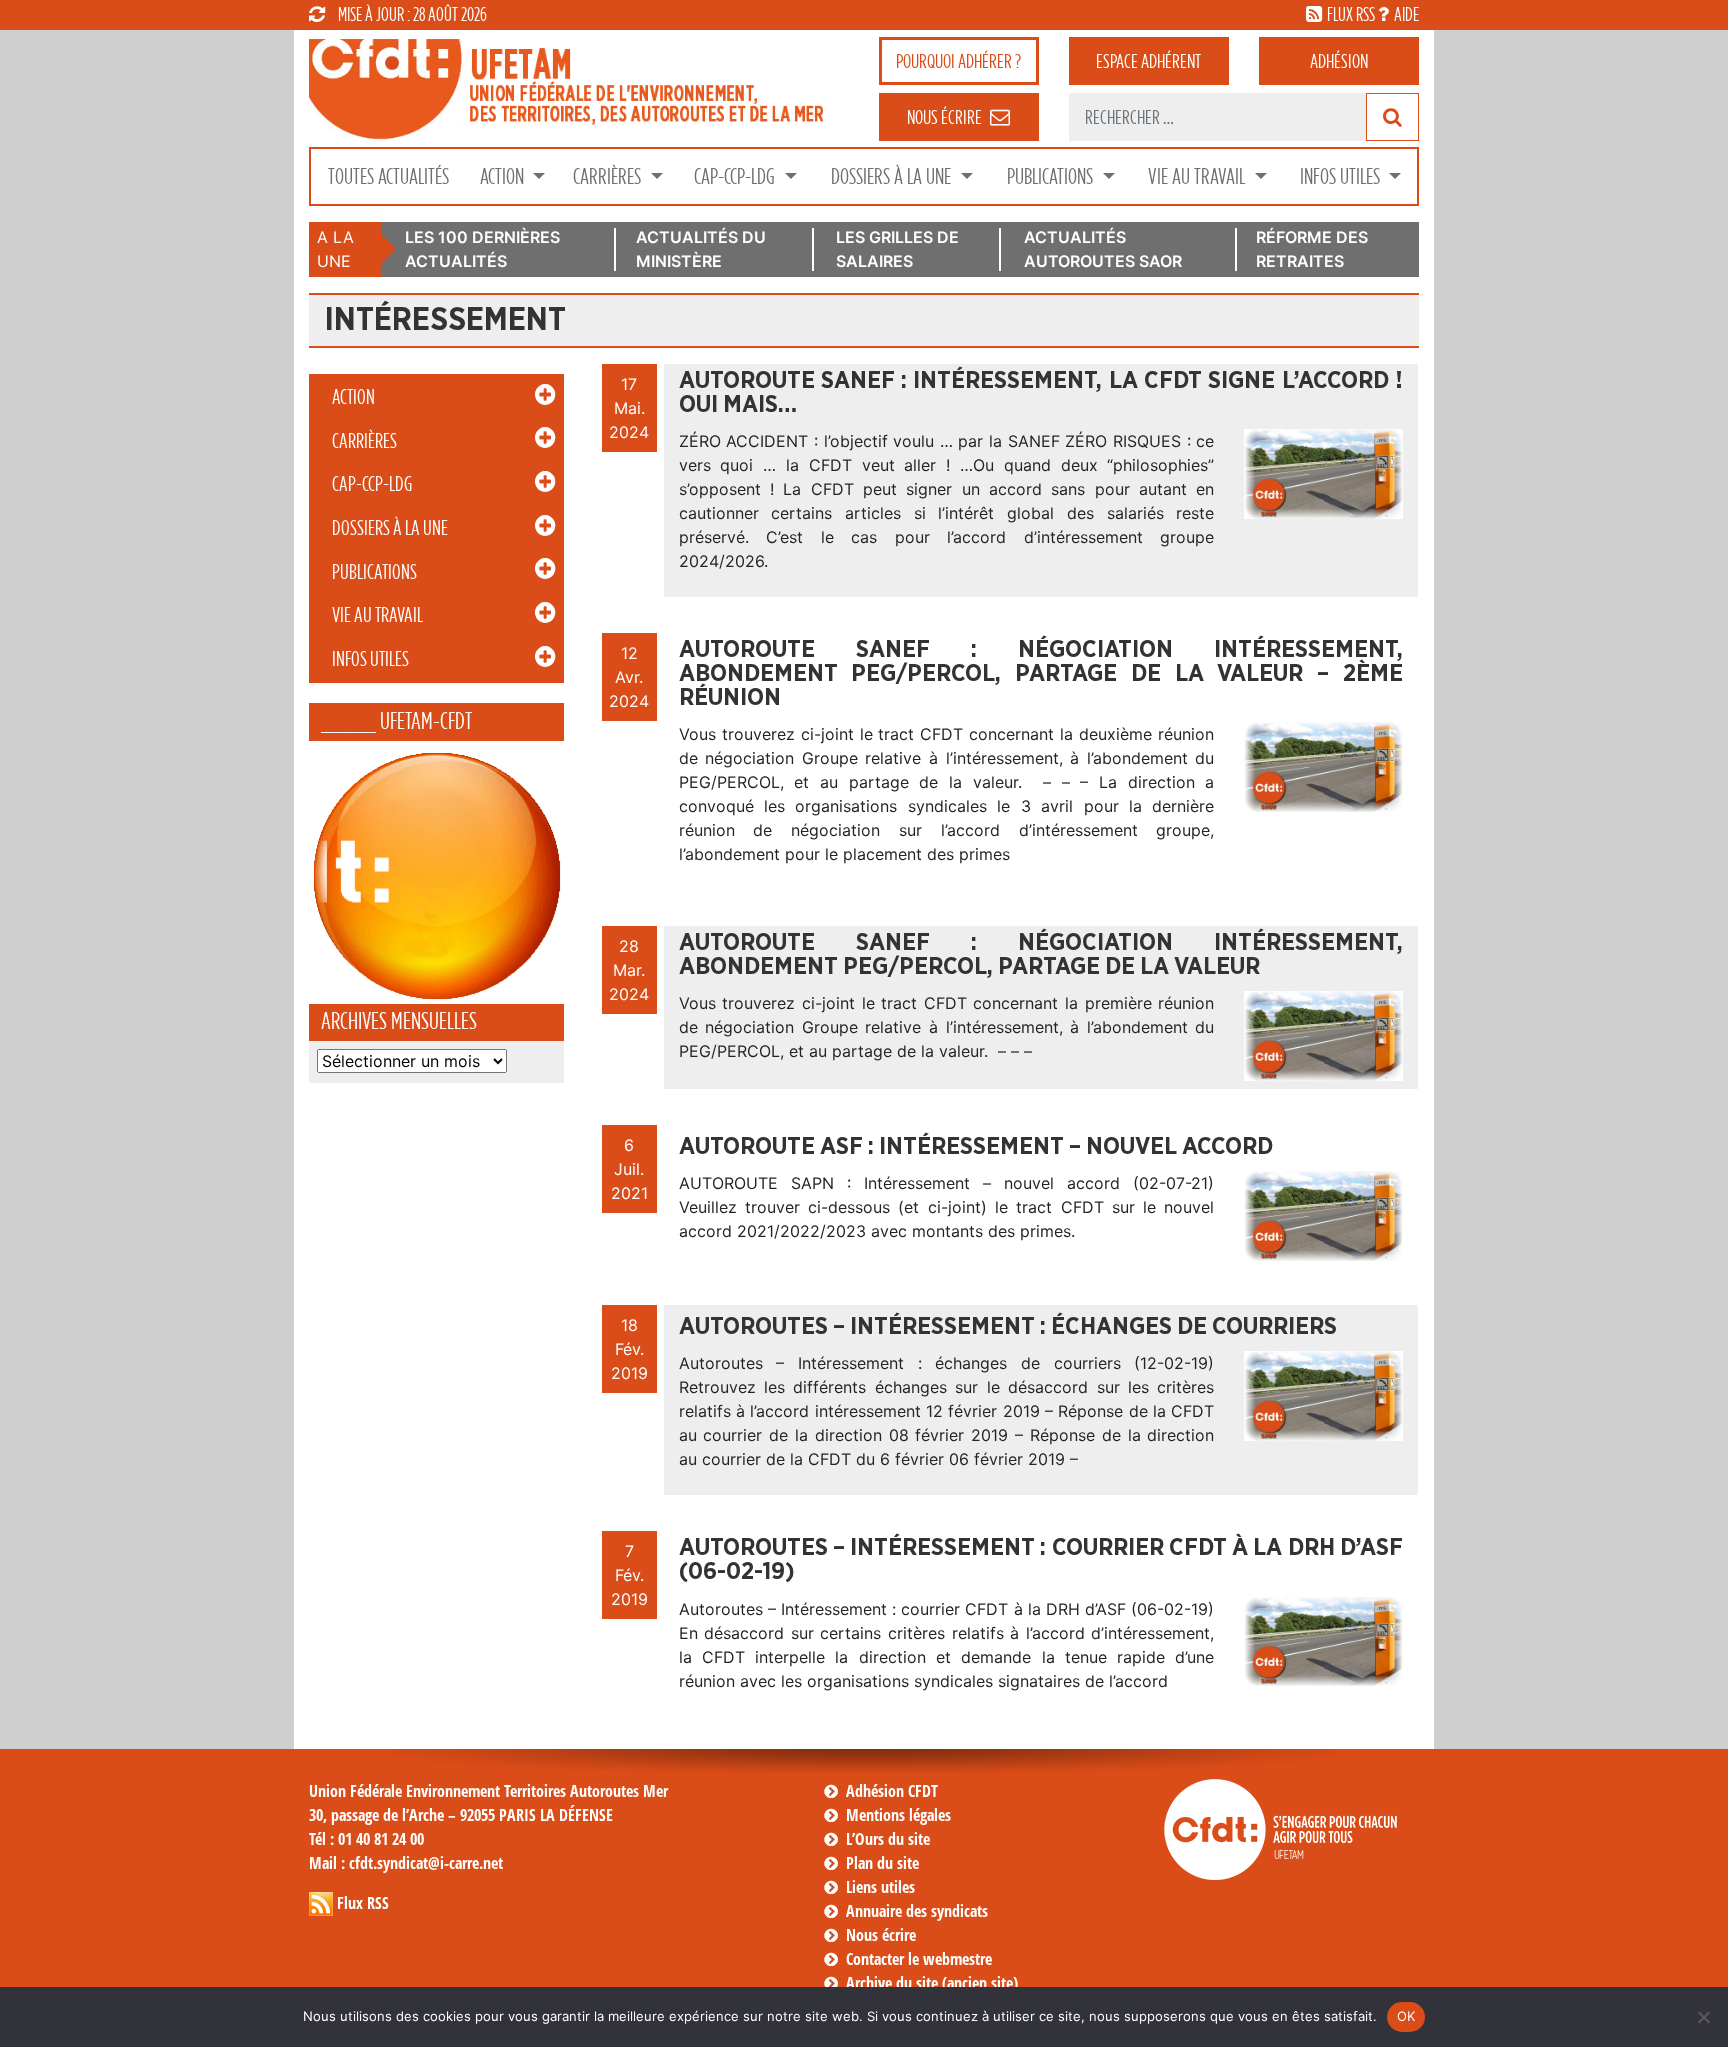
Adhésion (1339, 61)
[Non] (1703, 2017)
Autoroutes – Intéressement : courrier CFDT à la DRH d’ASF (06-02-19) (1041, 1560)
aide (1406, 14)
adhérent (1148, 61)
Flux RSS (363, 1903)
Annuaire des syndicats (917, 1911)
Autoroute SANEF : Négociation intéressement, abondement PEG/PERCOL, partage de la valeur (1041, 955)
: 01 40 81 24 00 (366, 1839)
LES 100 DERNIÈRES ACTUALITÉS (482, 249)
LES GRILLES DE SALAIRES (897, 249)
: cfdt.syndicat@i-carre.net (406, 1863)
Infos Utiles (1342, 176)
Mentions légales (898, 1815)
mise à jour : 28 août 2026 (412, 14)
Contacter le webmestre (919, 1959)
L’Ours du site (888, 1839)
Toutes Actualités (388, 176)
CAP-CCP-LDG (736, 176)
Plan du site (882, 1863)
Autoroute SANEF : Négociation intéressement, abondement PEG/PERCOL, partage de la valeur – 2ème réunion (1041, 674)
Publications (1052, 176)
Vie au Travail (1198, 176)
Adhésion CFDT (892, 1791)
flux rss (1351, 14)
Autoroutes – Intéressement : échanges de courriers (1008, 1327)
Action (504, 176)
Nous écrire (881, 1935)
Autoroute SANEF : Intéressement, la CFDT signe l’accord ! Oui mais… (1041, 393)
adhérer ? (958, 61)
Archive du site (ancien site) (932, 1983)
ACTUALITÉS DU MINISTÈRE (701, 249)
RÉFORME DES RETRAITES (1312, 249)
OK (1406, 2016)
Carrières (609, 176)
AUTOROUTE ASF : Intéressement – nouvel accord (976, 1147)
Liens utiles (880, 1887)
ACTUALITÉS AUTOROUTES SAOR (1103, 249)
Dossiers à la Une (893, 176)
